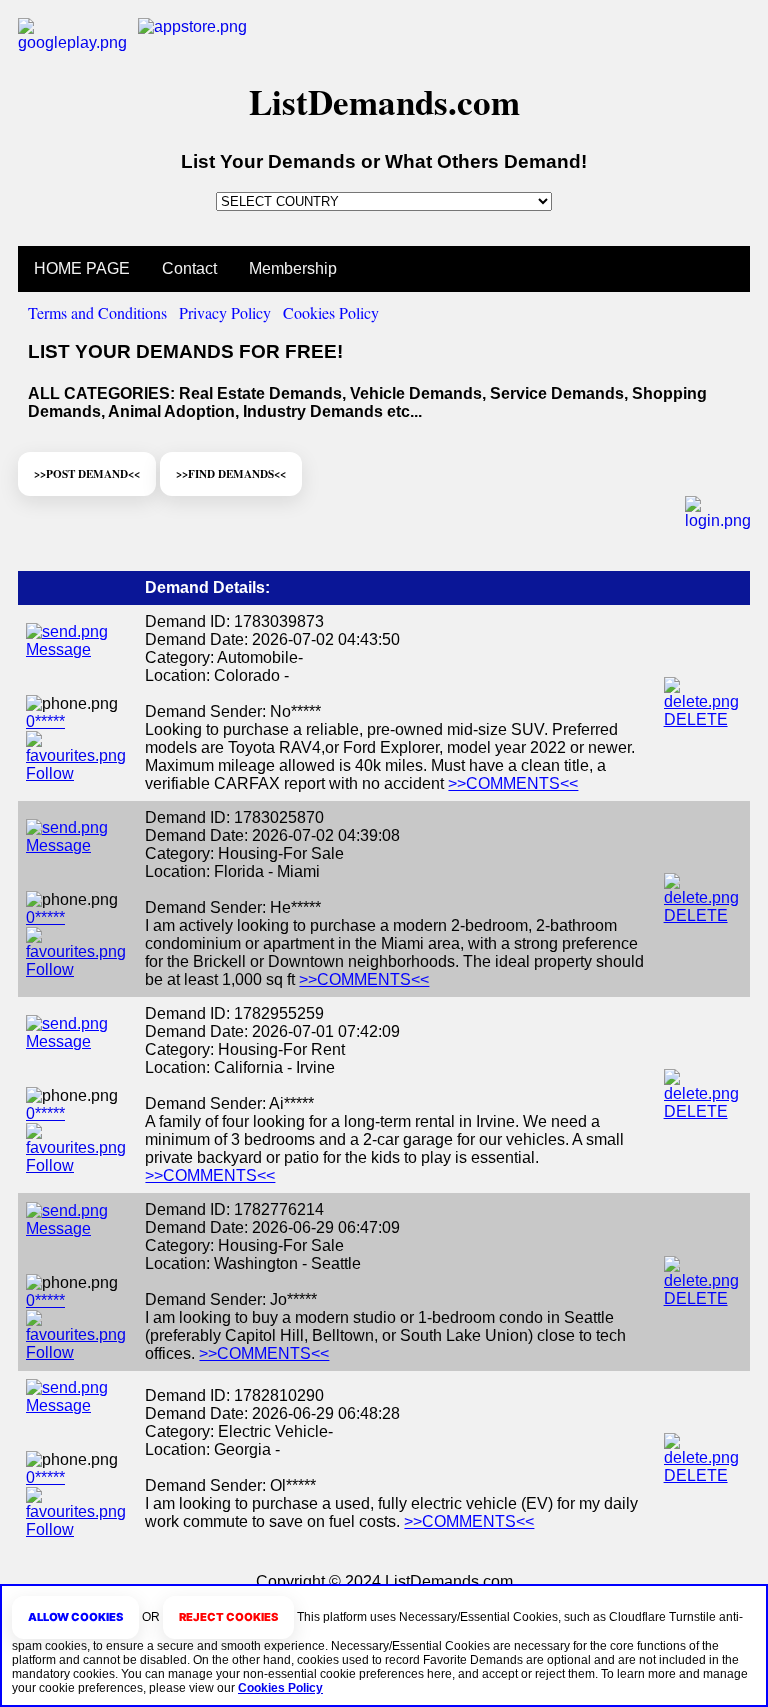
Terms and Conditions (97, 312)
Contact (189, 268)
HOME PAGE (82, 268)
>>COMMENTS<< (513, 783)
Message (58, 649)
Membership (293, 268)
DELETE (696, 719)
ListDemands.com (384, 101)
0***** (45, 721)
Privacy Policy (225, 312)
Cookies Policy (331, 312)
